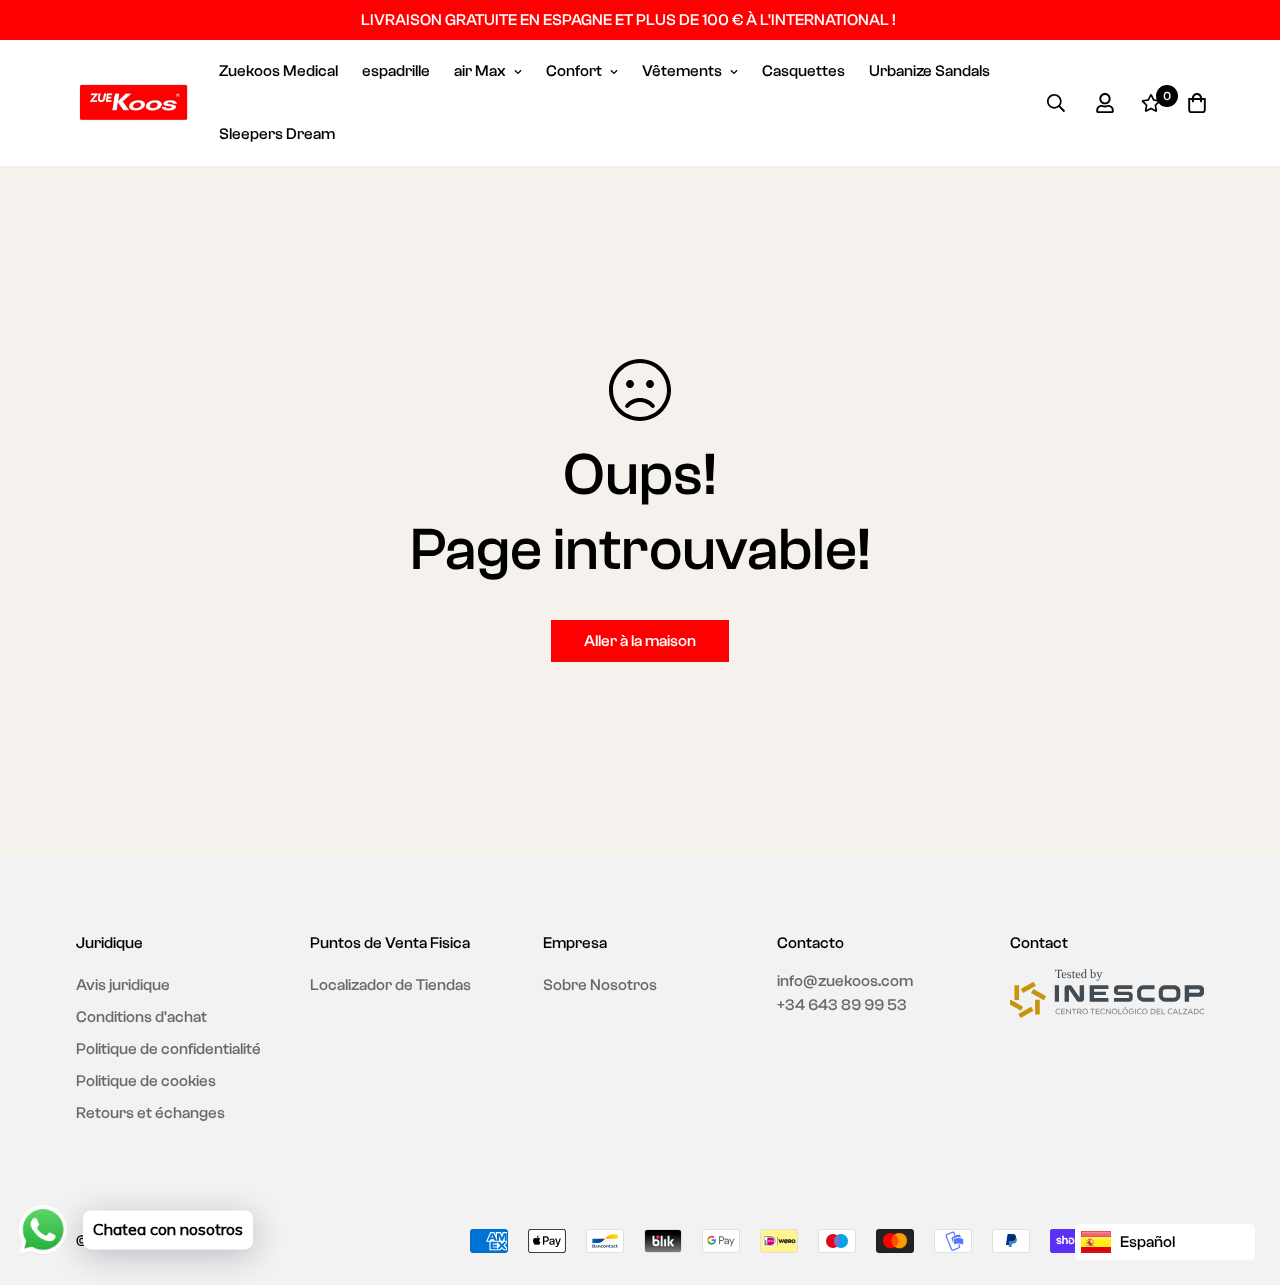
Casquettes (803, 71)
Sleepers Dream (277, 134)
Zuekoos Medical (278, 71)
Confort (574, 71)
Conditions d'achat (141, 1017)
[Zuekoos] (133, 102)
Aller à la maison (640, 641)
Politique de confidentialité (168, 1049)
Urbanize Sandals (929, 71)
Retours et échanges (150, 1113)
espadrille (396, 71)
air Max (480, 71)
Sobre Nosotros (600, 985)
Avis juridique (123, 985)
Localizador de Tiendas (390, 985)
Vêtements (682, 71)
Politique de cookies (146, 1081)
